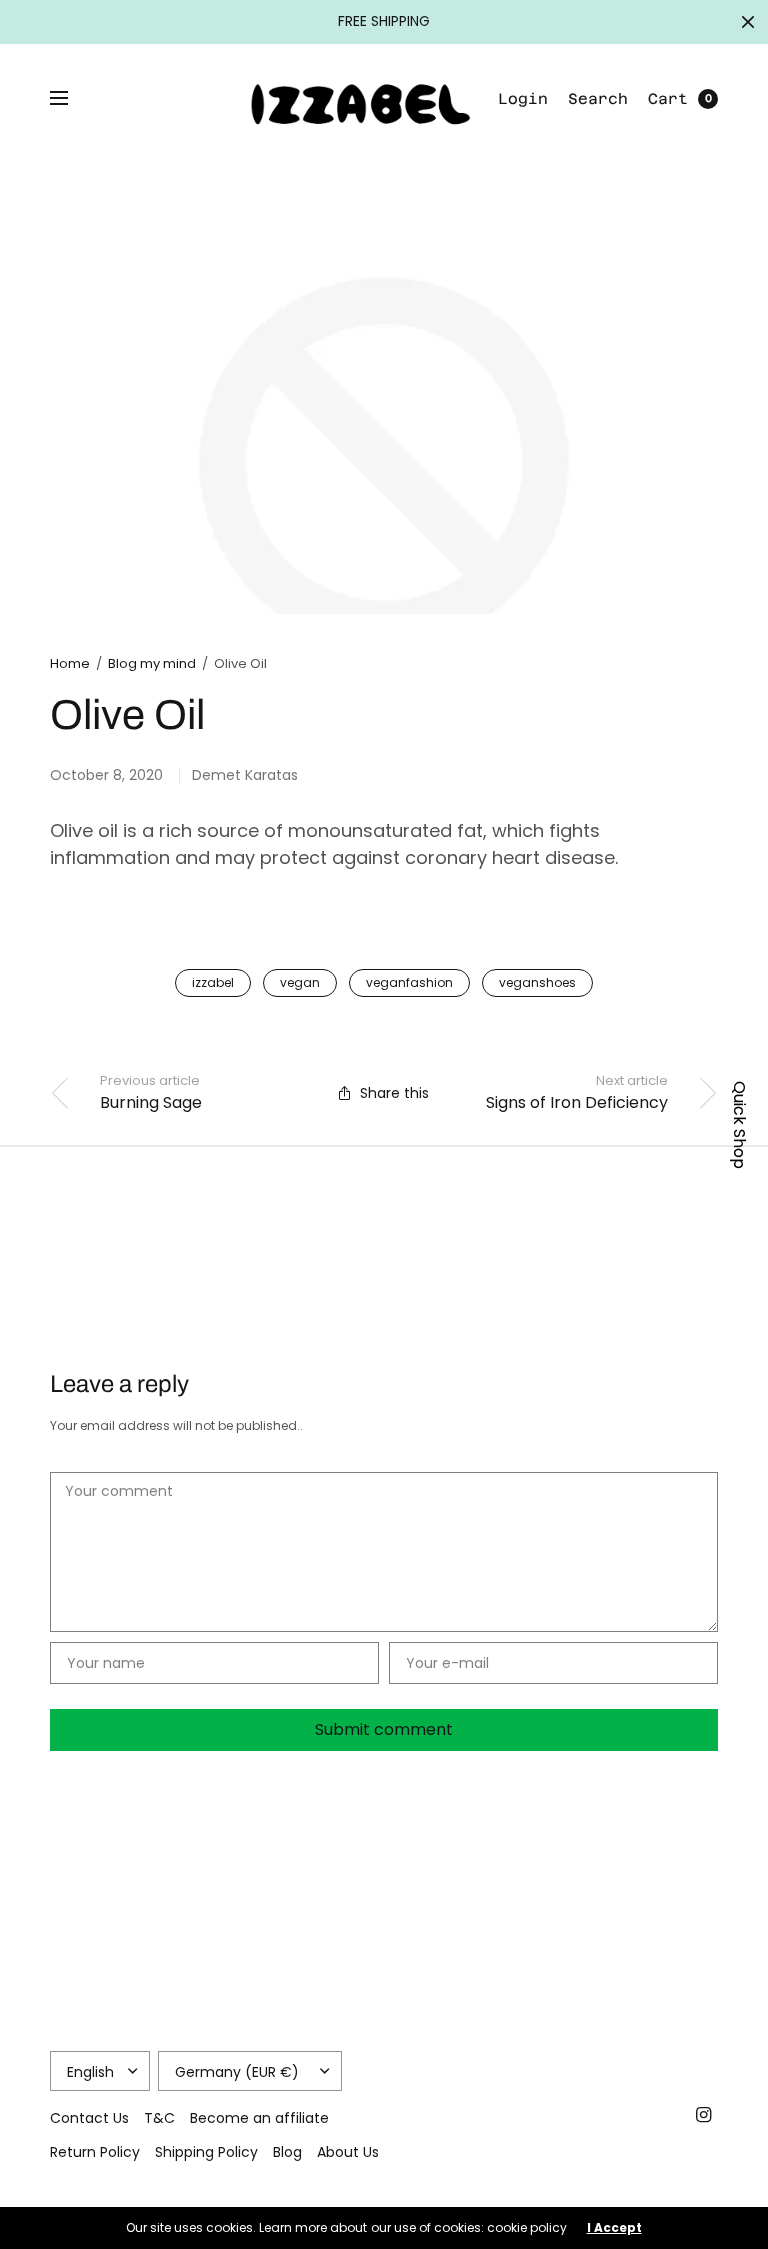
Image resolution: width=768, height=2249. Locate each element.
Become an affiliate (259, 2118)
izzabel (213, 982)
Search (598, 98)
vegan (300, 982)
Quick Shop (739, 1125)
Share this (394, 1093)
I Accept (614, 2228)
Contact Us (89, 2118)
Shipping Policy (206, 2152)
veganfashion (409, 982)
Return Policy (95, 2152)
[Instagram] (704, 2115)
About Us (348, 2152)
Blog (287, 2152)
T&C (159, 2118)
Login (523, 98)
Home (70, 663)
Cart (668, 98)
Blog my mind (152, 663)
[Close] (748, 22)
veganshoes (537, 982)
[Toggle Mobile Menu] (72, 99)
